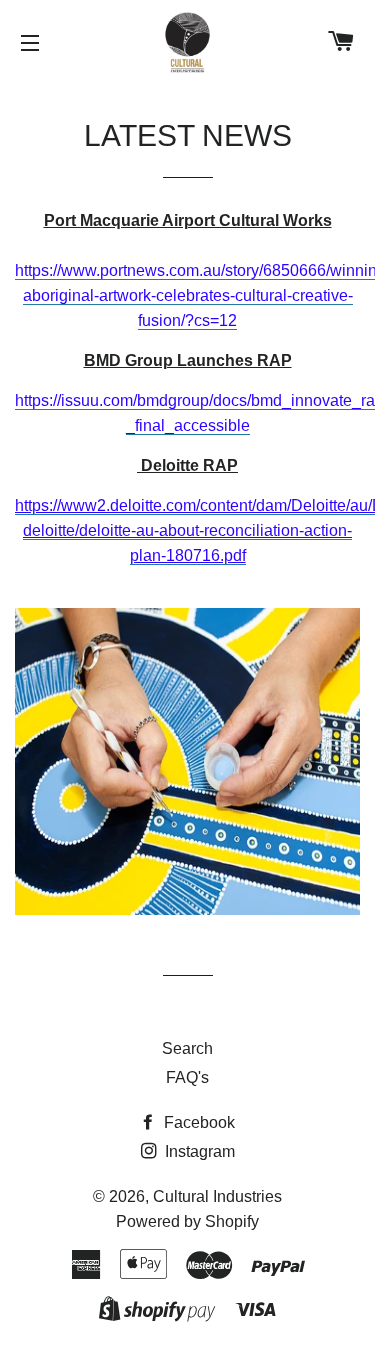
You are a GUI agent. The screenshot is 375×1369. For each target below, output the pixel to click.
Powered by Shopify (187, 1221)
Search (187, 1048)
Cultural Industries (217, 1196)
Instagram (198, 1151)
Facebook (197, 1122)
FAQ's (187, 1077)
